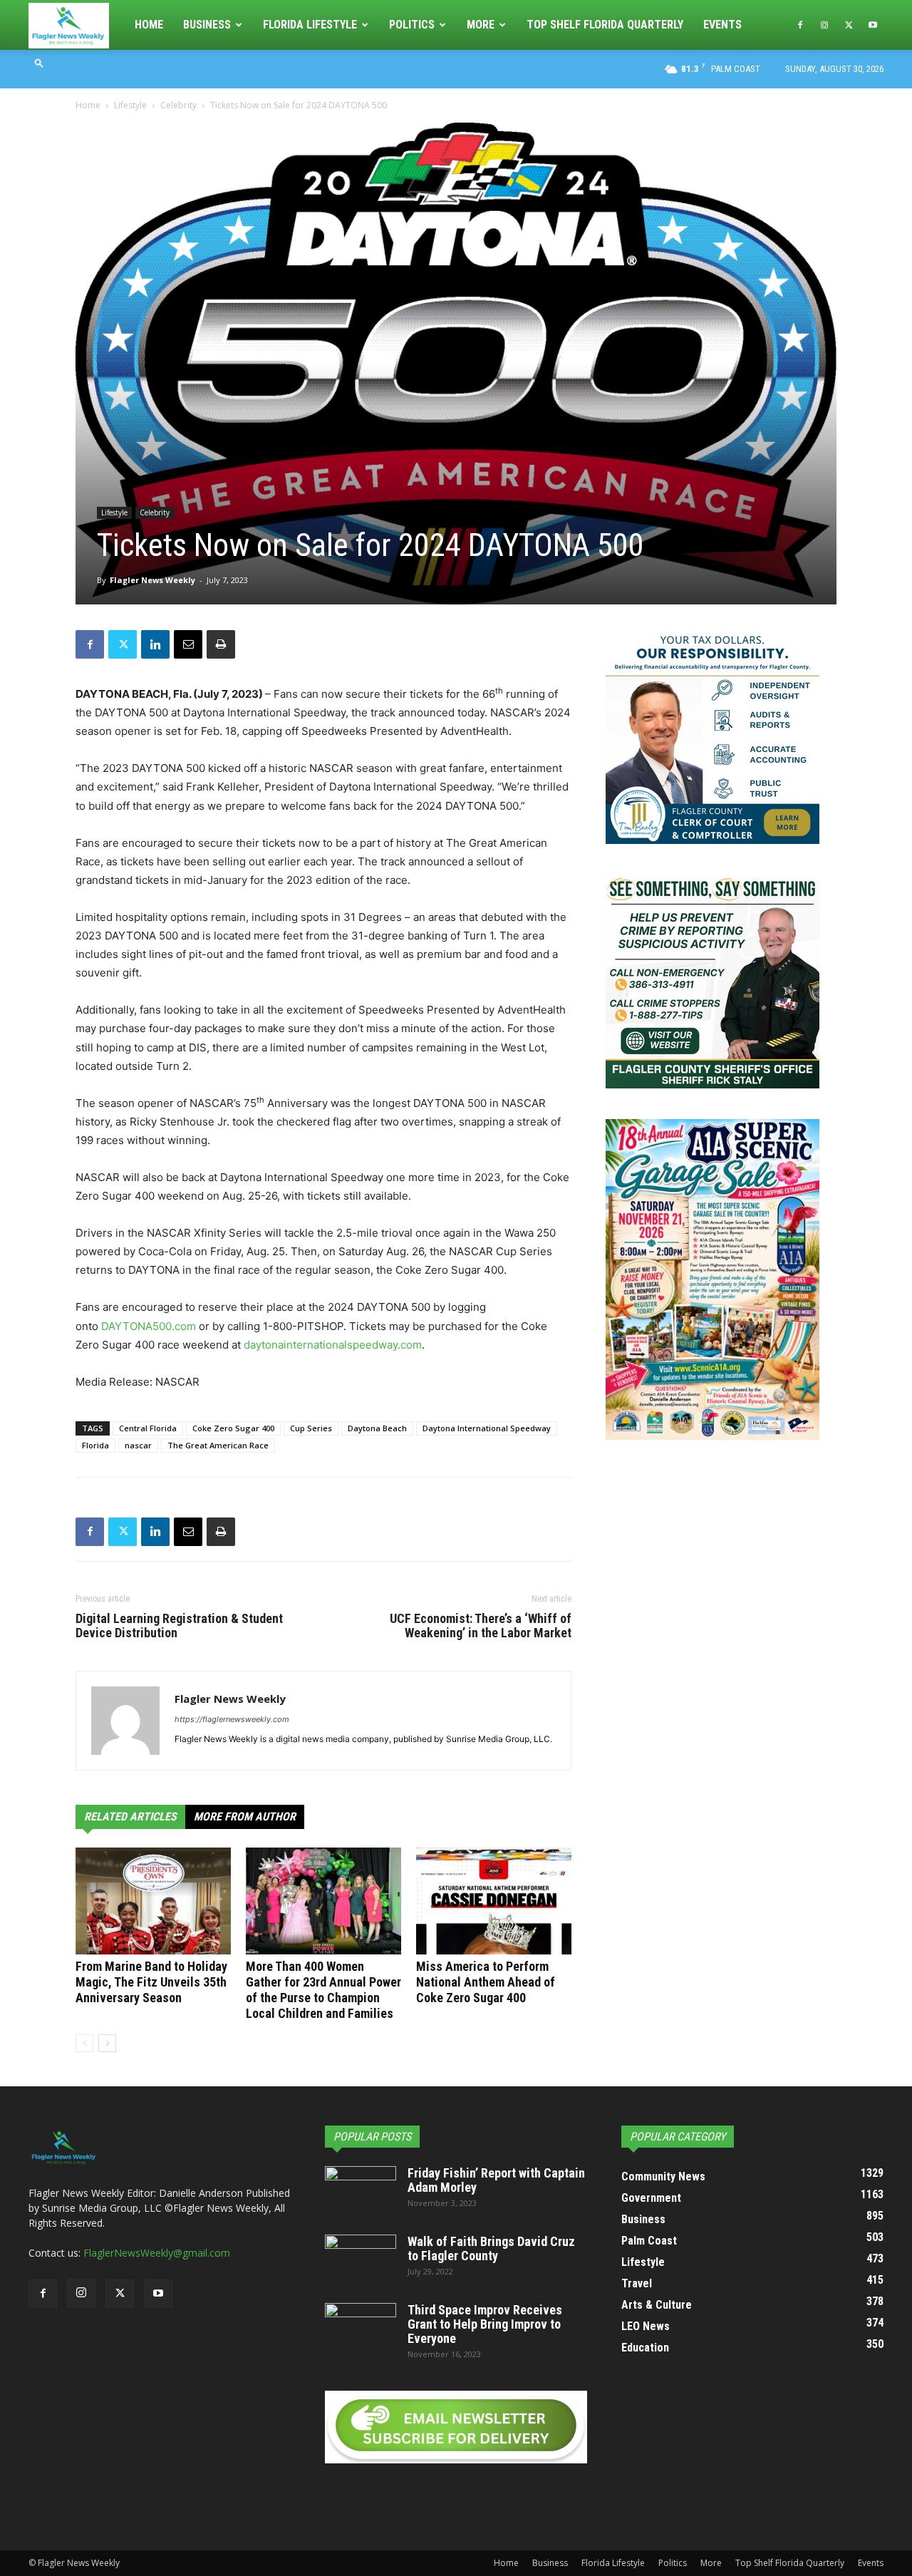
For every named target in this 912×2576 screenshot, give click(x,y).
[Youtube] (873, 25)
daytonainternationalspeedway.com (333, 1345)
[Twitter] (849, 25)
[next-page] (107, 2043)
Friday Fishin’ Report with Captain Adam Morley (496, 2180)
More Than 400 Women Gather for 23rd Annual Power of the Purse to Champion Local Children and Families (323, 1990)
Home (149, 25)
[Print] (221, 644)
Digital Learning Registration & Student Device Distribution (179, 1626)
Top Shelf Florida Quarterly (605, 25)
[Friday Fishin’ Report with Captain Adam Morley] (361, 2191)
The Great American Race (218, 1445)
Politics (412, 25)
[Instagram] (824, 25)
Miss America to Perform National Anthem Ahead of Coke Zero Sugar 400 (486, 1982)
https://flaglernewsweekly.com (232, 1719)
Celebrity (178, 105)
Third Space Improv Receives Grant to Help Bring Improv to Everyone (485, 2324)
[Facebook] (800, 25)
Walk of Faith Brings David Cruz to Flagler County (491, 2248)
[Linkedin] (155, 644)
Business (207, 25)
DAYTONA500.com (149, 1326)
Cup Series (311, 1428)
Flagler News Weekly (152, 580)
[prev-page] (84, 2043)
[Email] (188, 644)
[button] (39, 62)
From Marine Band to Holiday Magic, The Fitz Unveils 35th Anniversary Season (151, 1982)
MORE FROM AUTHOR (245, 1817)
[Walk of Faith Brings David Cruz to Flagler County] (361, 2260)
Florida (95, 1445)
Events (722, 25)
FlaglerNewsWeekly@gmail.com (157, 2253)
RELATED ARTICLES (130, 1817)
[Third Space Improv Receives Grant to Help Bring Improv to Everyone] (361, 2328)
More (481, 25)
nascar (138, 1445)
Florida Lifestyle (310, 25)
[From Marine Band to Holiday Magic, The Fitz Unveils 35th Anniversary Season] (153, 1901)
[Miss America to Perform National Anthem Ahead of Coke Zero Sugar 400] (494, 1901)
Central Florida (148, 1428)
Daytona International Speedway (487, 1428)
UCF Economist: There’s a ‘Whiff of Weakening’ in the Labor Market (481, 1626)
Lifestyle (130, 105)
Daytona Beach (377, 1428)
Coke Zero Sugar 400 (233, 1428)
